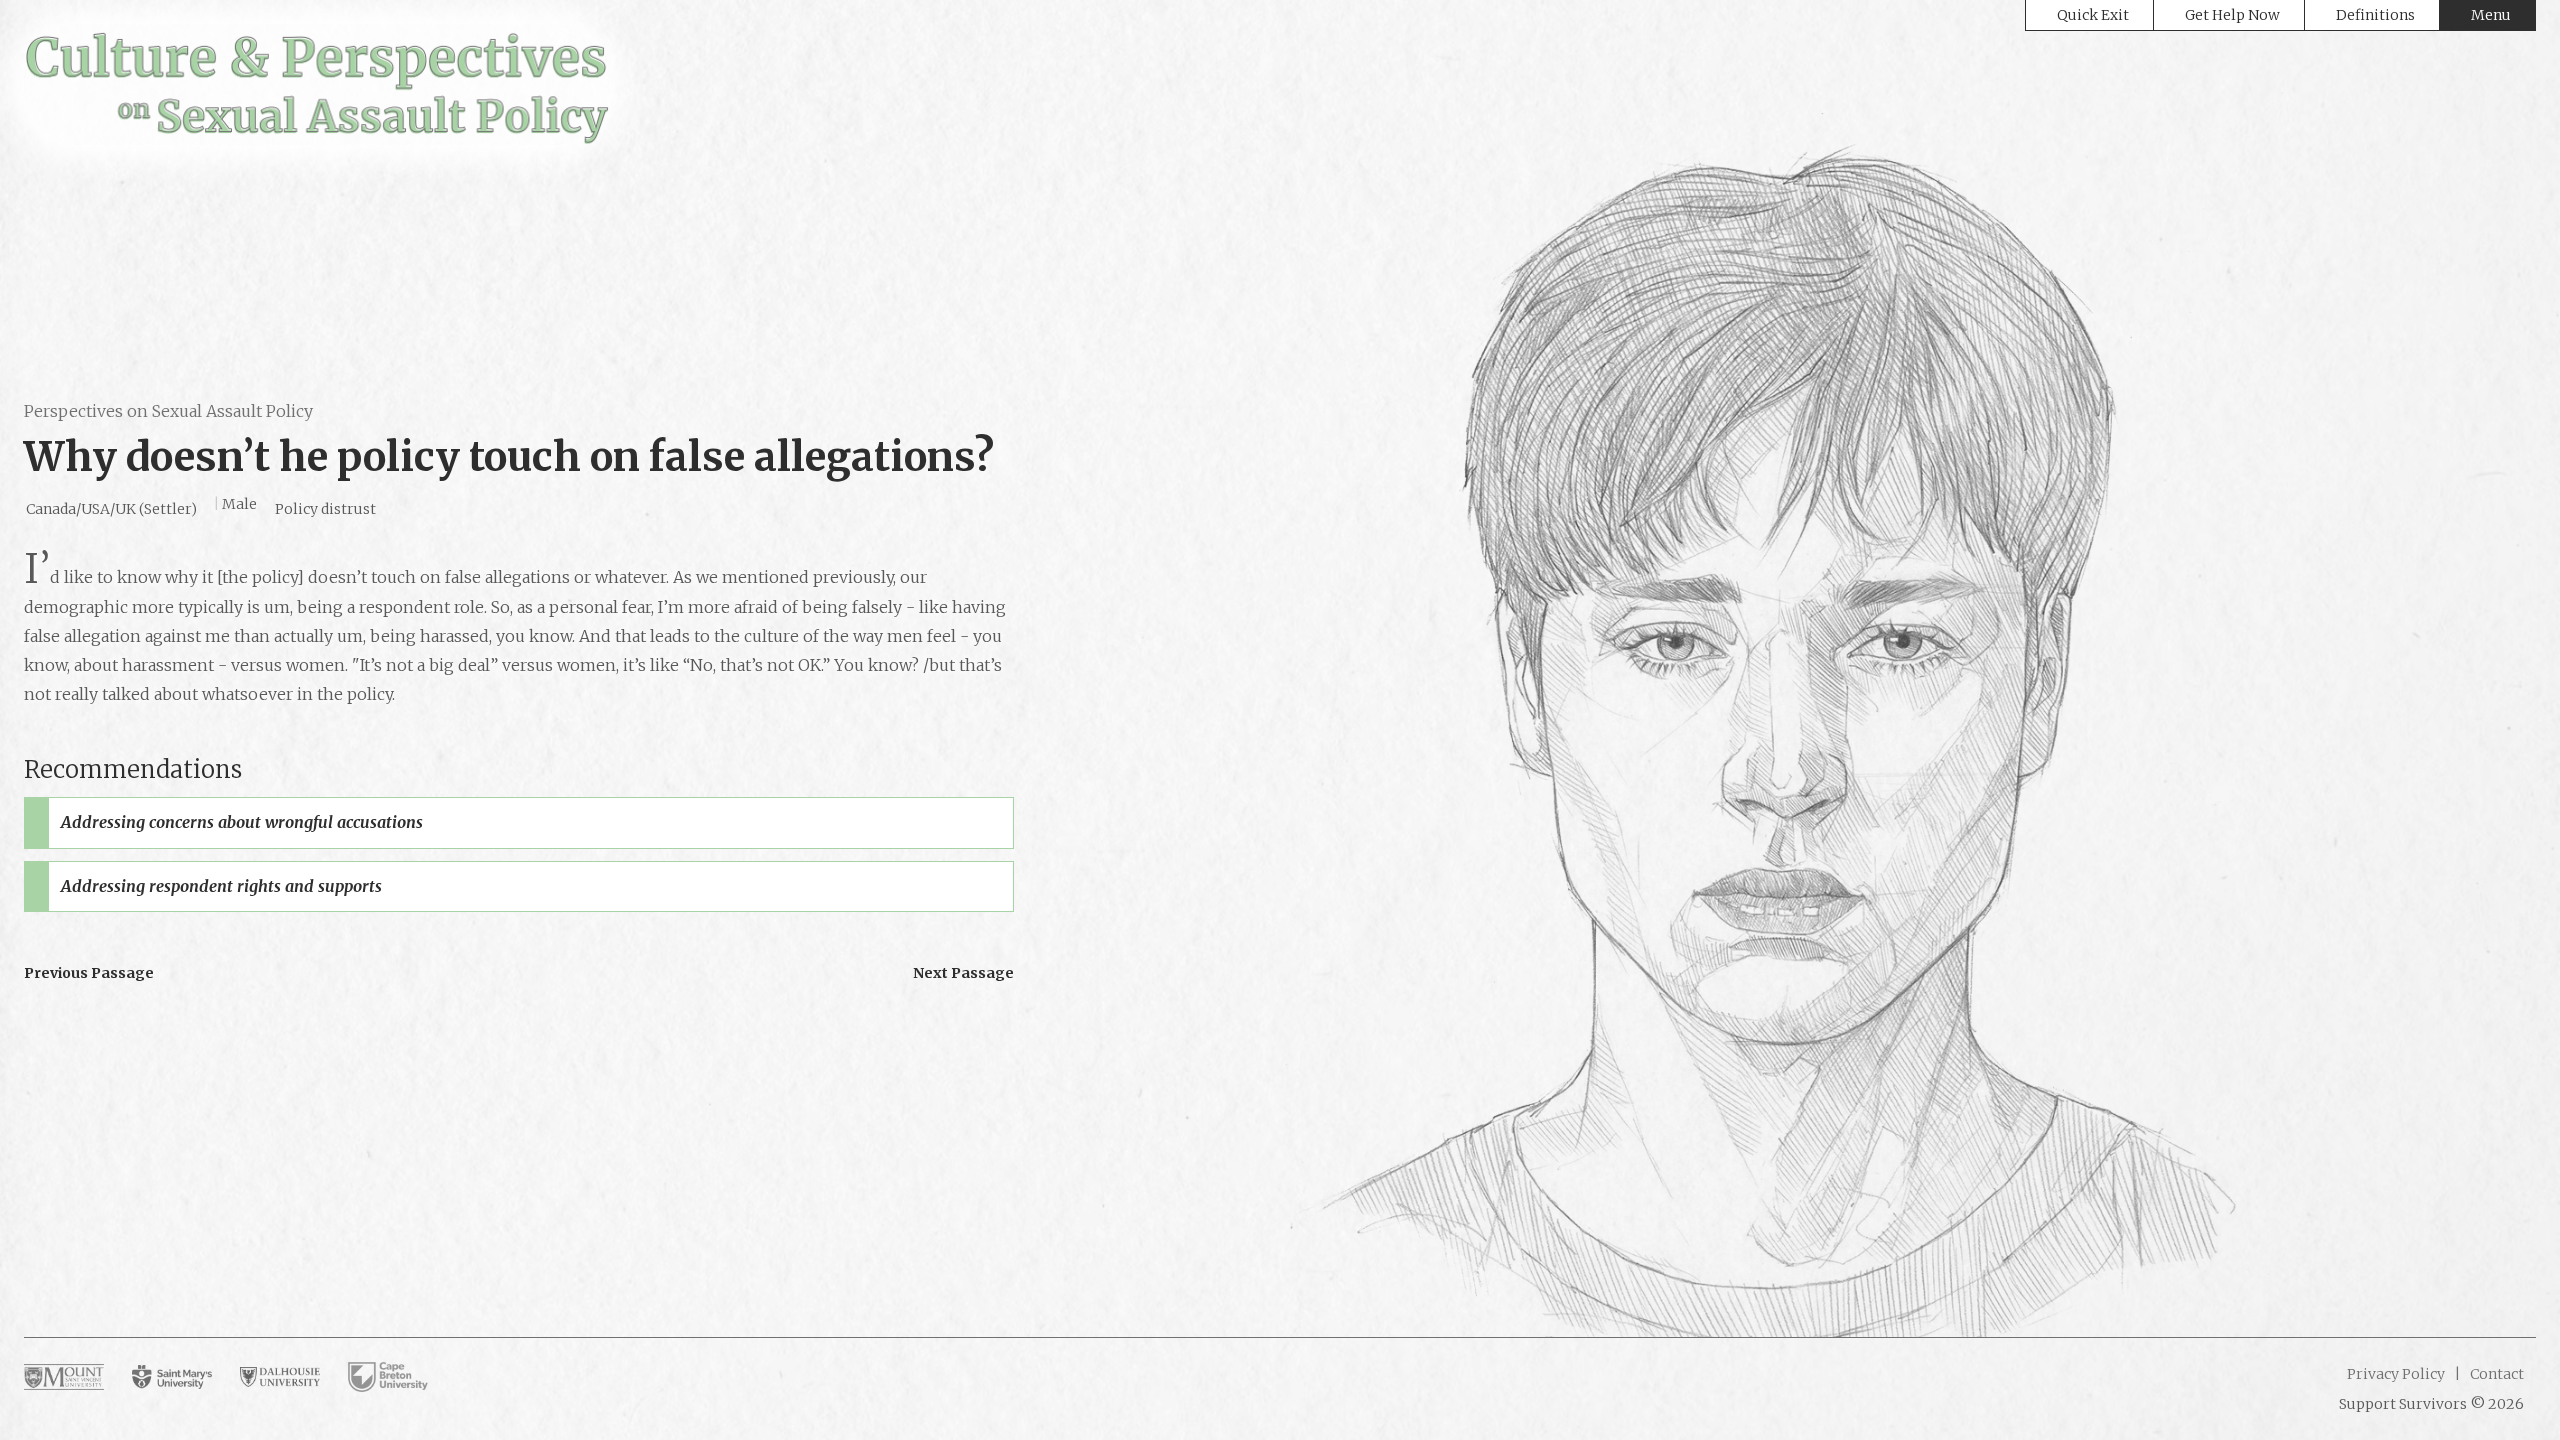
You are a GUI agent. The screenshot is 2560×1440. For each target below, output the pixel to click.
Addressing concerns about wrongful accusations (242, 822)
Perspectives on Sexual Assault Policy (168, 411)
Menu (2491, 15)
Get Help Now (2232, 15)
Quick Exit (2093, 15)
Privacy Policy (2396, 1374)
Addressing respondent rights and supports (221, 886)
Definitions (2375, 15)
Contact (2495, 1374)
